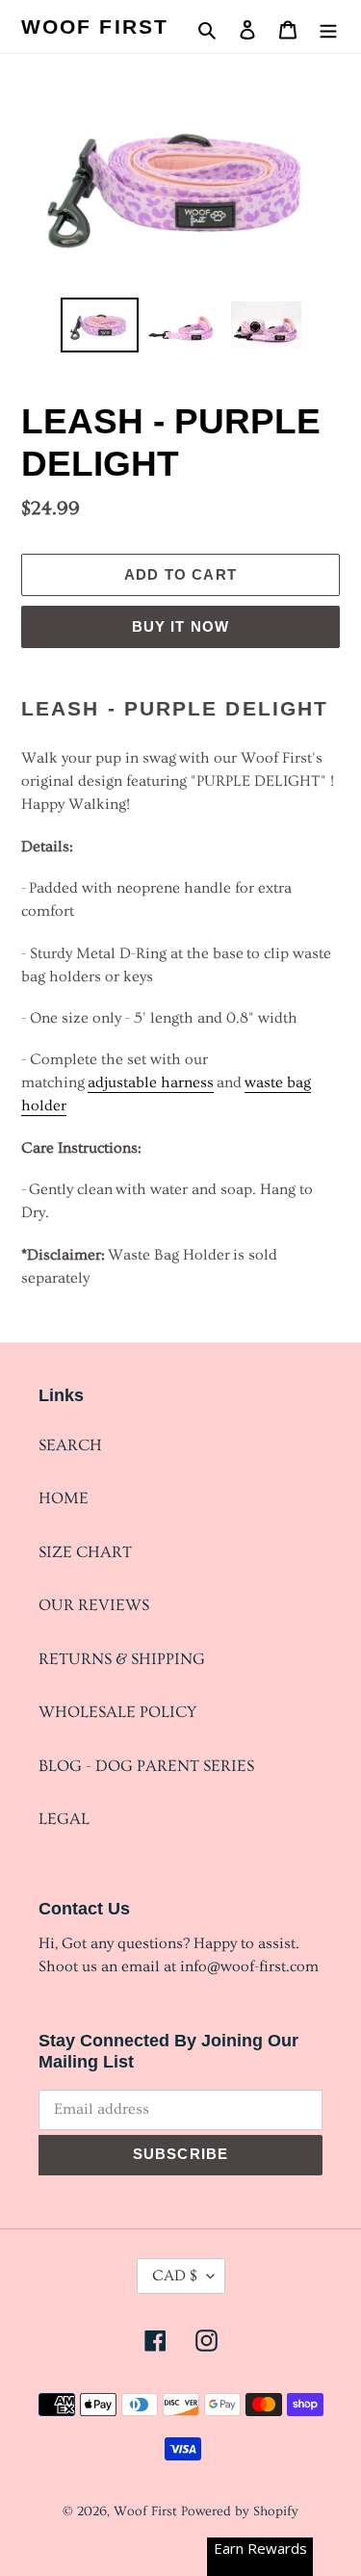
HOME (64, 1498)
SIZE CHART (85, 1552)
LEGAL (64, 1819)
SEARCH (70, 1445)
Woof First (95, 26)
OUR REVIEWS (94, 1605)
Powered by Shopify (240, 2511)
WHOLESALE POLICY (117, 1712)
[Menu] (328, 26)
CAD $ (175, 2276)
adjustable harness (151, 1082)
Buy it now (181, 626)
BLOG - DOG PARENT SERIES (146, 1766)
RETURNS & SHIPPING (122, 1659)
